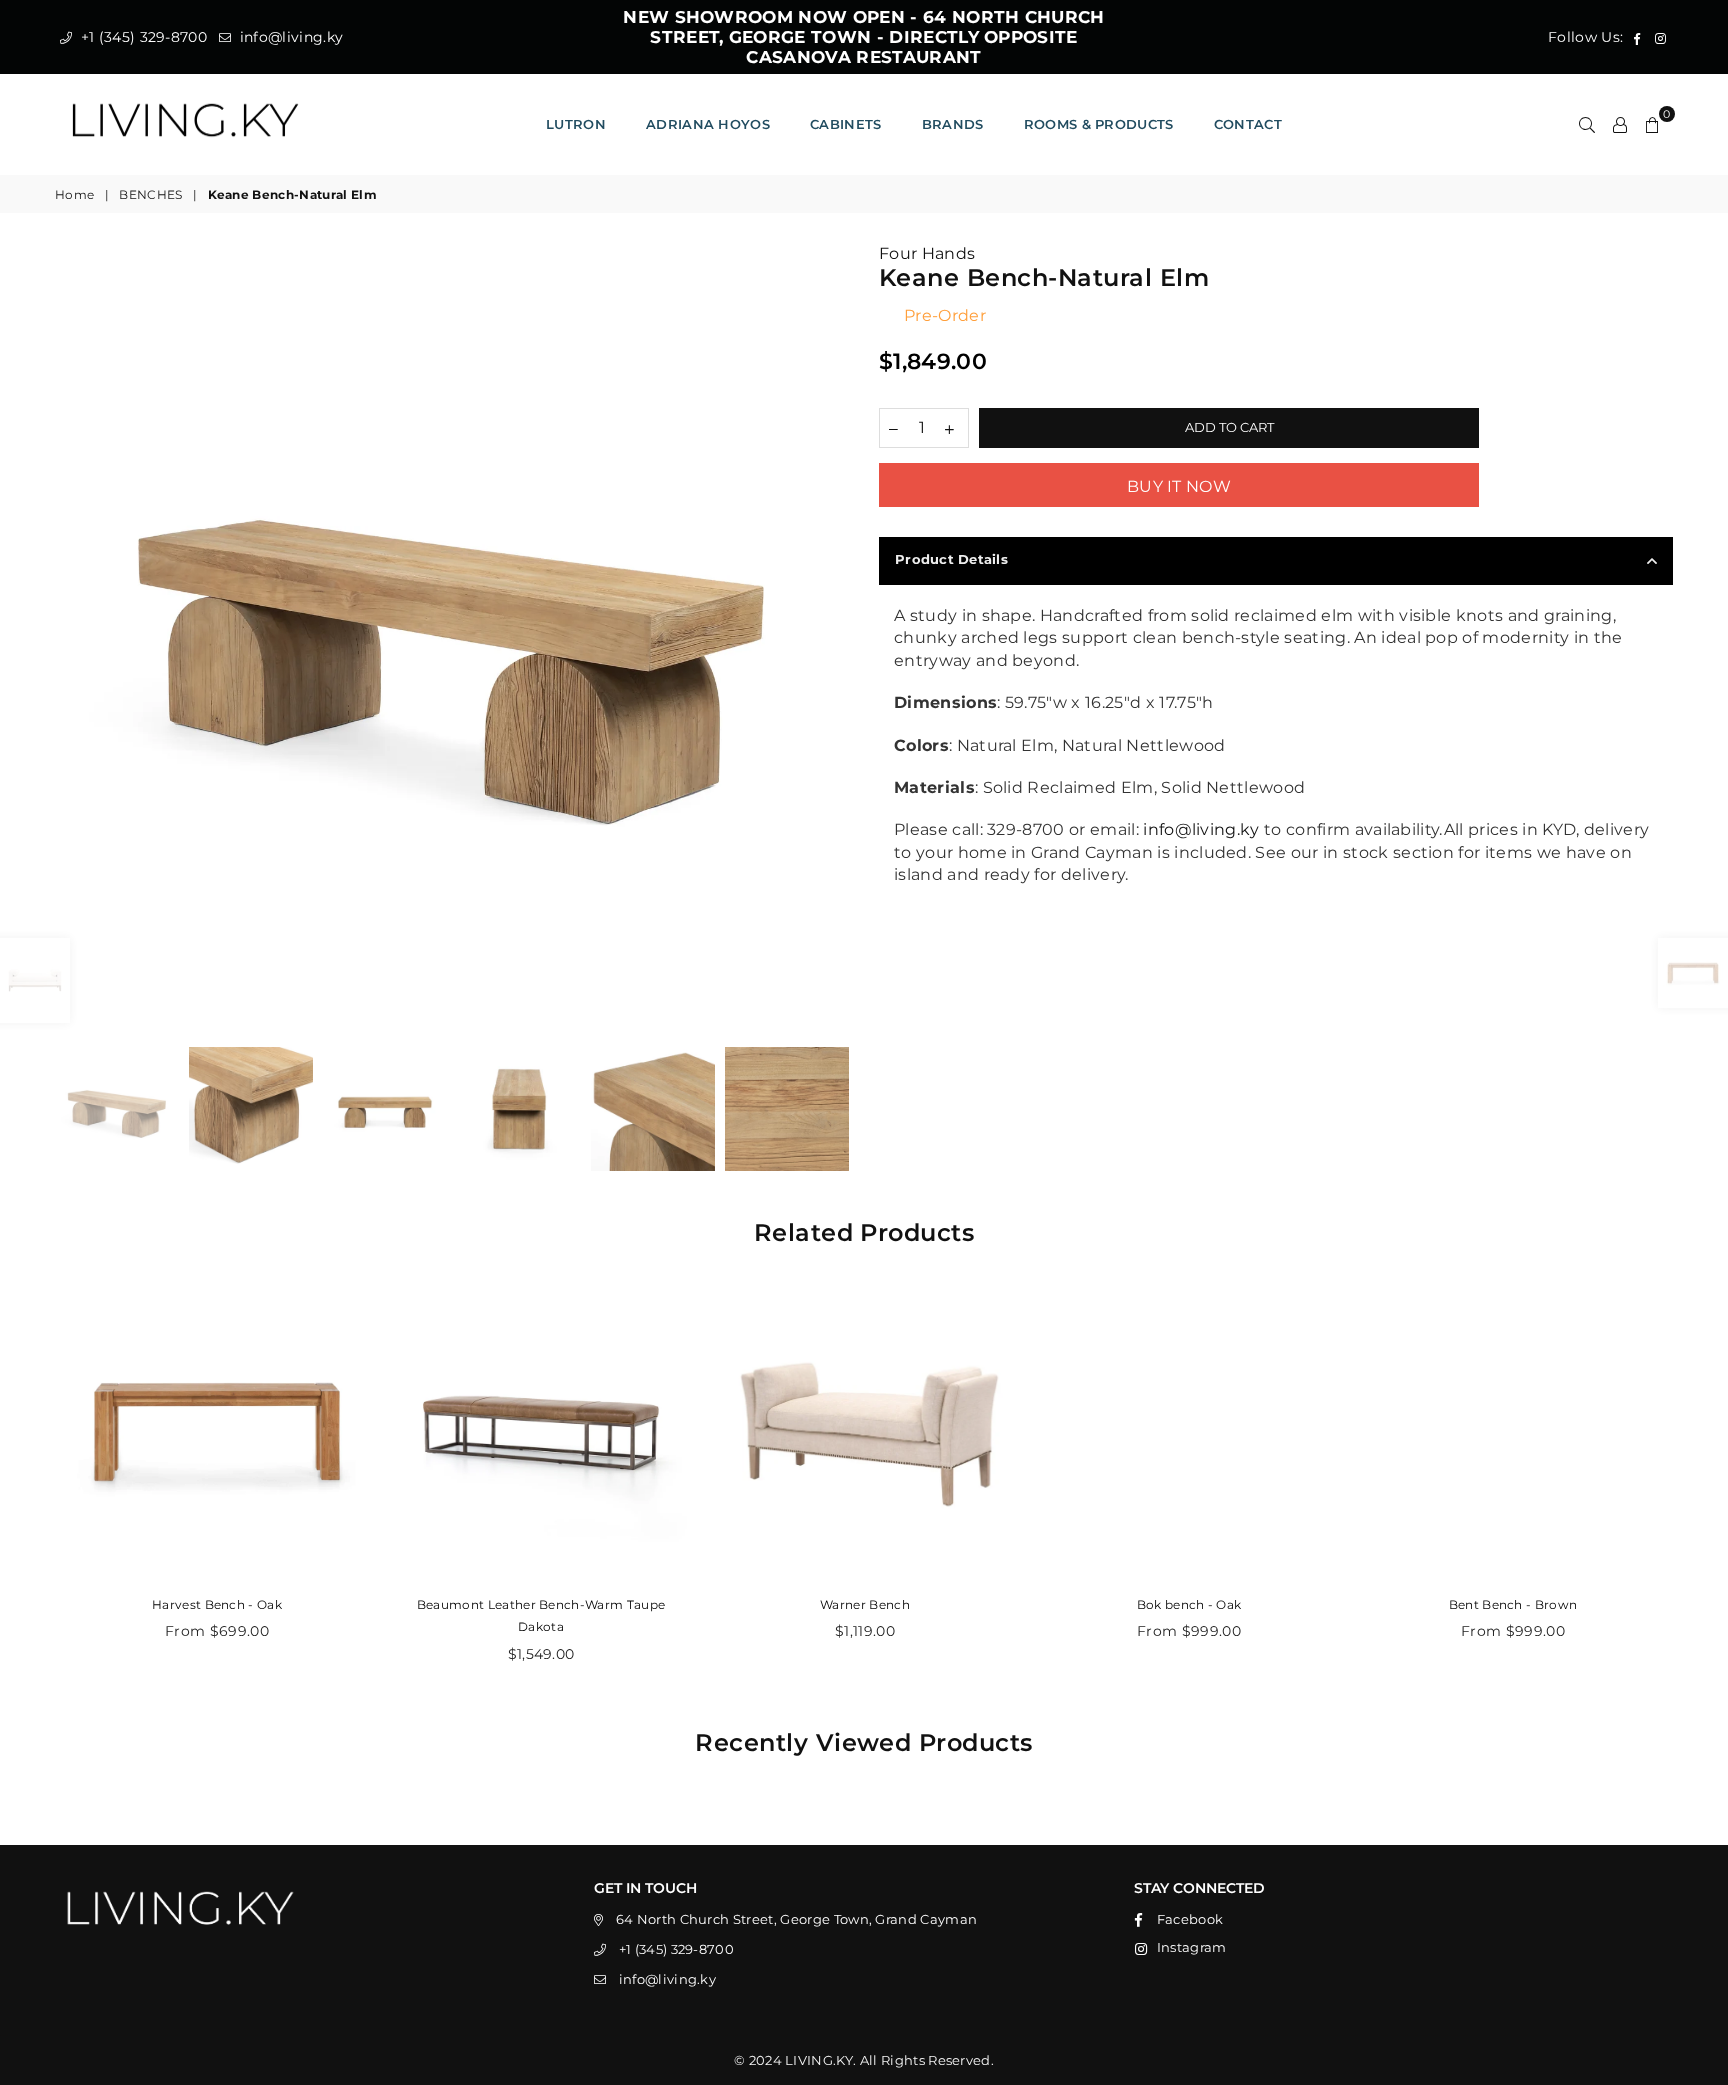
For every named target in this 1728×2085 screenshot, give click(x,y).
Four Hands (927, 253)
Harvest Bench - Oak (217, 1604)
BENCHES (150, 194)
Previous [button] (72, 640)
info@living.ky (289, 37)
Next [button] (831, 640)
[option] (452, 640)
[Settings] (1620, 124)
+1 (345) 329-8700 (141, 37)
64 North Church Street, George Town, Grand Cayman (797, 1919)
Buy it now (1179, 486)
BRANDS (953, 124)
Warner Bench (865, 1604)
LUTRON (576, 124)
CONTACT (1248, 124)
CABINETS (846, 124)
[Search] (1587, 124)
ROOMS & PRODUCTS (1099, 124)
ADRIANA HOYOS (708, 124)
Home (74, 194)
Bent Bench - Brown (1513, 1604)
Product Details (951, 559)
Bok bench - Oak (1189, 1604)
